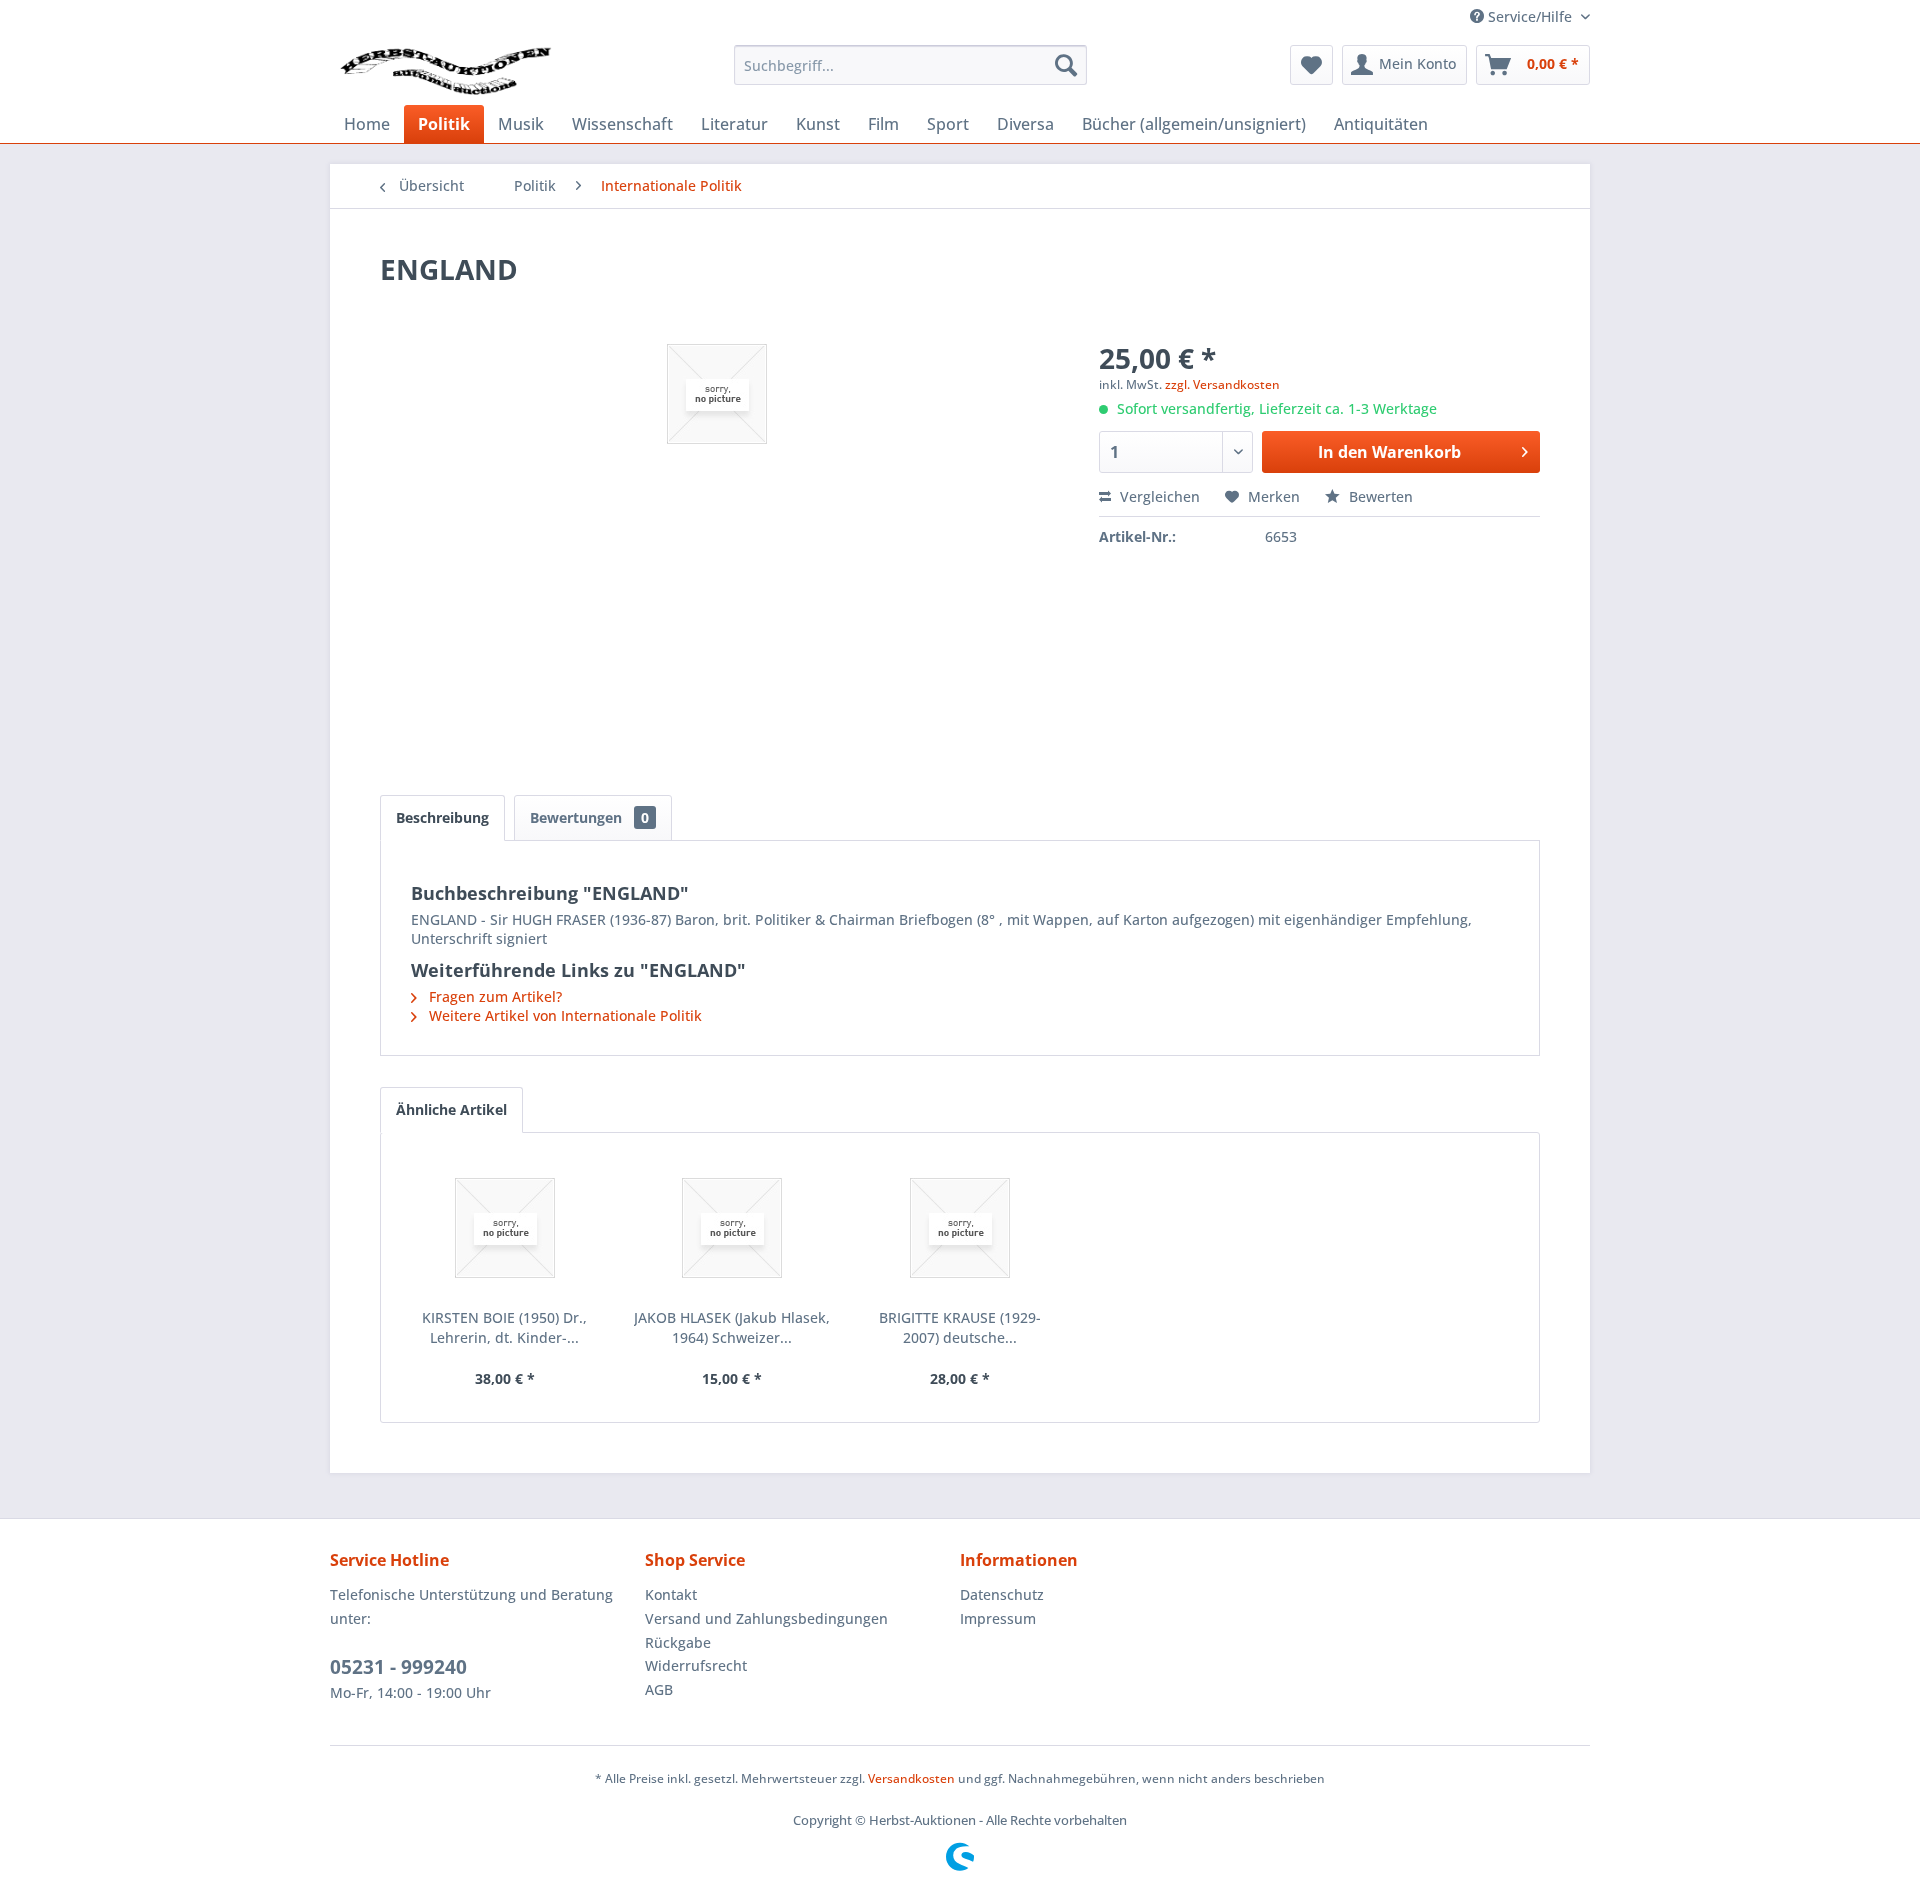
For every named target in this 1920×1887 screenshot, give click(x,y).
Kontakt (671, 1594)
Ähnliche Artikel (451, 1109)
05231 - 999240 (398, 1667)
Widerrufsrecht (696, 1665)
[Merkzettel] (1311, 65)
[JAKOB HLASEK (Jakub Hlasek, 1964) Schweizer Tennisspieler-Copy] (733, 1228)
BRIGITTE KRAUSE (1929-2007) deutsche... (960, 1327)
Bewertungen (589, 817)
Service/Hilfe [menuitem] (1530, 16)
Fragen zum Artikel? (493, 996)
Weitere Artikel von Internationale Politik (563, 1015)
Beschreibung (442, 817)
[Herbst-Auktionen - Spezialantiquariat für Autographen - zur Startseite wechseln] (446, 70)
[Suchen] (1066, 65)
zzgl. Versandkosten (1222, 384)
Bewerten (1379, 496)
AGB (659, 1689)
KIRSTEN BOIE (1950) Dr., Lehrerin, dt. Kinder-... (504, 1327)
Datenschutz (1002, 1594)
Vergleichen (1158, 496)
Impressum (998, 1618)
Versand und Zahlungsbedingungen (766, 1618)
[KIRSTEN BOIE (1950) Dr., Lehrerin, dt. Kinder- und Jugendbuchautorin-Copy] (505, 1228)
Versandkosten (911, 1778)
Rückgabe (678, 1642)
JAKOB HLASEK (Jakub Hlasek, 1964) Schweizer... (732, 1327)
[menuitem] (910, 65)
